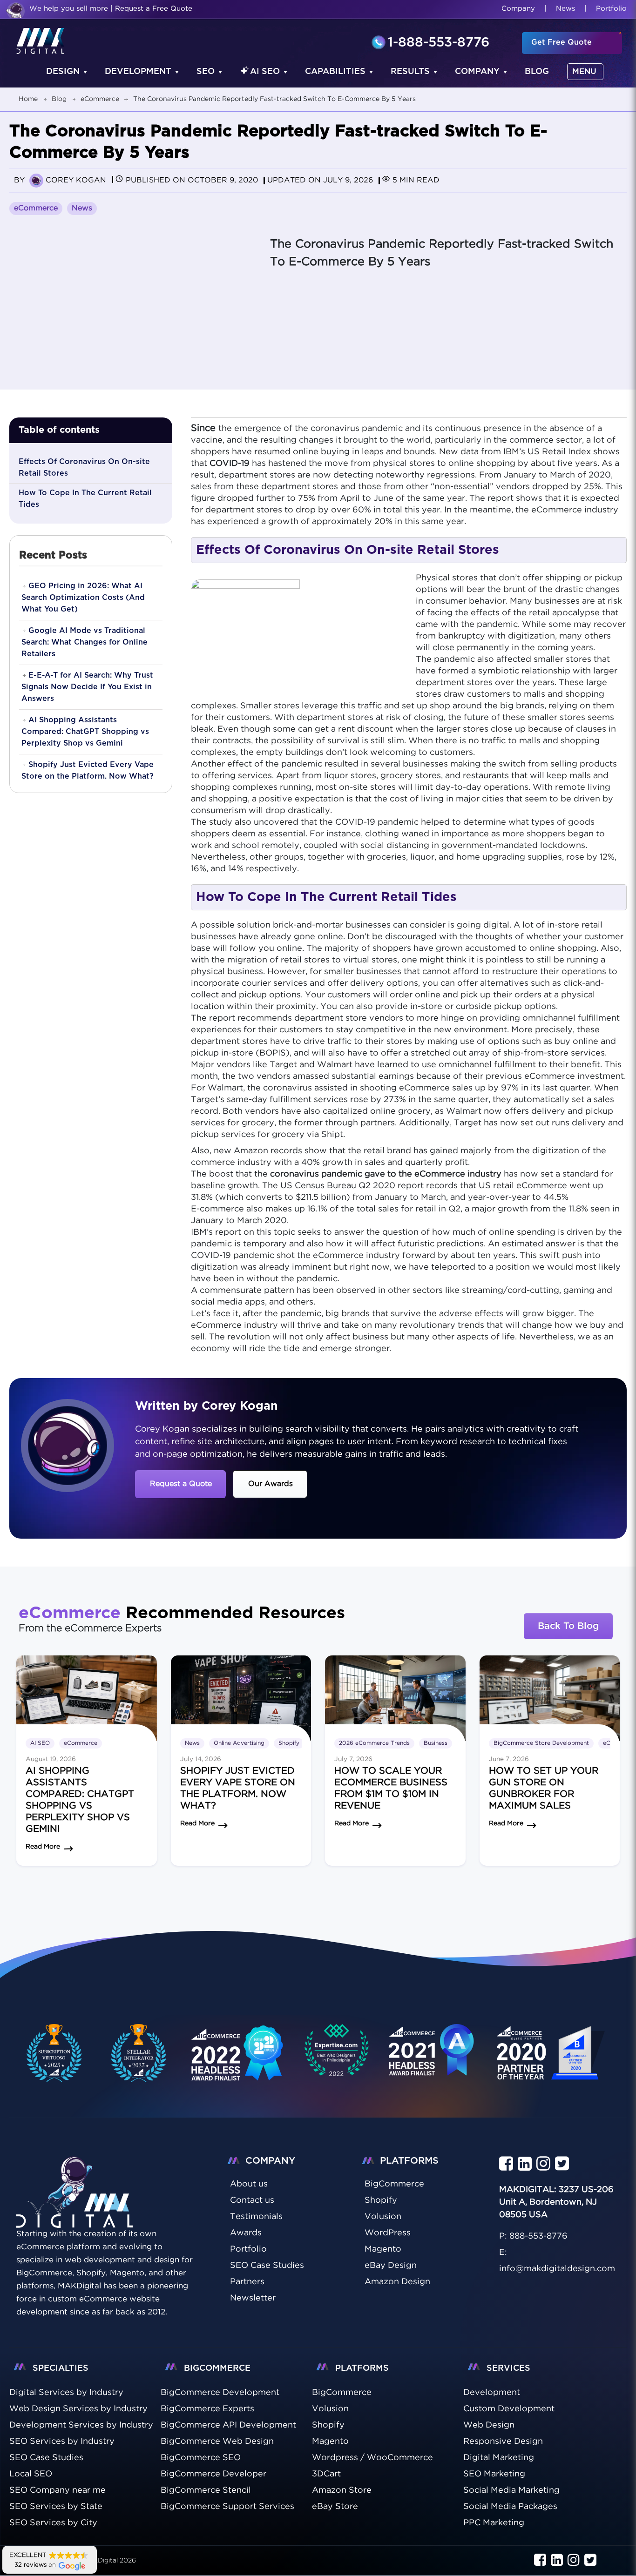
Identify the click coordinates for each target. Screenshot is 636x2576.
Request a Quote (181, 1484)
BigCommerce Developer (213, 2475)
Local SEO (31, 2475)
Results (410, 72)
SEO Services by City (53, 2523)
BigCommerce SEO (201, 2458)
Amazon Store (342, 2491)
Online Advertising (239, 1743)
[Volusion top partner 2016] (552, 2061)
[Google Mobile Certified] (238, 2061)
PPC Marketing (494, 2523)
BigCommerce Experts (207, 2409)
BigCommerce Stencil (206, 2491)
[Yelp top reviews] (432, 2059)
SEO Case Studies (46, 2458)
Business (436, 1743)
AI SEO (265, 72)
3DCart (326, 2475)
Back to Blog (568, 1626)
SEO (206, 72)
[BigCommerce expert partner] (53, 2053)
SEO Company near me (58, 2491)
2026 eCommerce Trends (374, 1743)
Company (518, 9)
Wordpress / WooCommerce (372, 2458)
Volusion (330, 2409)
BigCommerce (342, 2393)
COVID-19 (230, 464)
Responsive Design (503, 2442)
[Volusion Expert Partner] (139, 2053)
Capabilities (335, 72)
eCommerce (36, 208)
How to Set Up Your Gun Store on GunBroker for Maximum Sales (544, 1788)
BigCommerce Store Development (541, 1743)
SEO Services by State (56, 2507)
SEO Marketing (494, 2475)
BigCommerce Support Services (227, 2507)
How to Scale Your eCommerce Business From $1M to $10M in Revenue (391, 1788)
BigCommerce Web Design (217, 2442)
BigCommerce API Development (228, 2426)
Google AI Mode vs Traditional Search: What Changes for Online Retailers (85, 642)
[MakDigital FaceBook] (506, 2165)
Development (138, 72)
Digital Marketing (499, 2458)
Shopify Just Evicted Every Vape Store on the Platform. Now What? (88, 770)
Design (63, 72)
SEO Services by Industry (62, 2442)
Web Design (489, 2426)
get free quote (562, 42)
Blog (537, 72)
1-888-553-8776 (439, 43)
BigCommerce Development (220, 2393)
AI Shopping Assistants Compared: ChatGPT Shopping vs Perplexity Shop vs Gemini (85, 732)
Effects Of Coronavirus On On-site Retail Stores (84, 467)
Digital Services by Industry (66, 2393)
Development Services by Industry (81, 2426)
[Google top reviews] (337, 2053)
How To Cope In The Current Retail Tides (85, 499)
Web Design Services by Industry (78, 2409)
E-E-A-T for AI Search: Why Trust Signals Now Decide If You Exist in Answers (87, 687)
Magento (330, 2442)
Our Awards (271, 1484)
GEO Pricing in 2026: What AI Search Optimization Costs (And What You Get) (83, 598)
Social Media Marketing (511, 2491)
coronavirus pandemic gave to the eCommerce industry (386, 1174)
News (565, 9)
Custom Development (509, 2409)
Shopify (289, 1743)
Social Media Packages (510, 2507)
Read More (43, 1847)
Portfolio (611, 9)
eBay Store (335, 2507)
